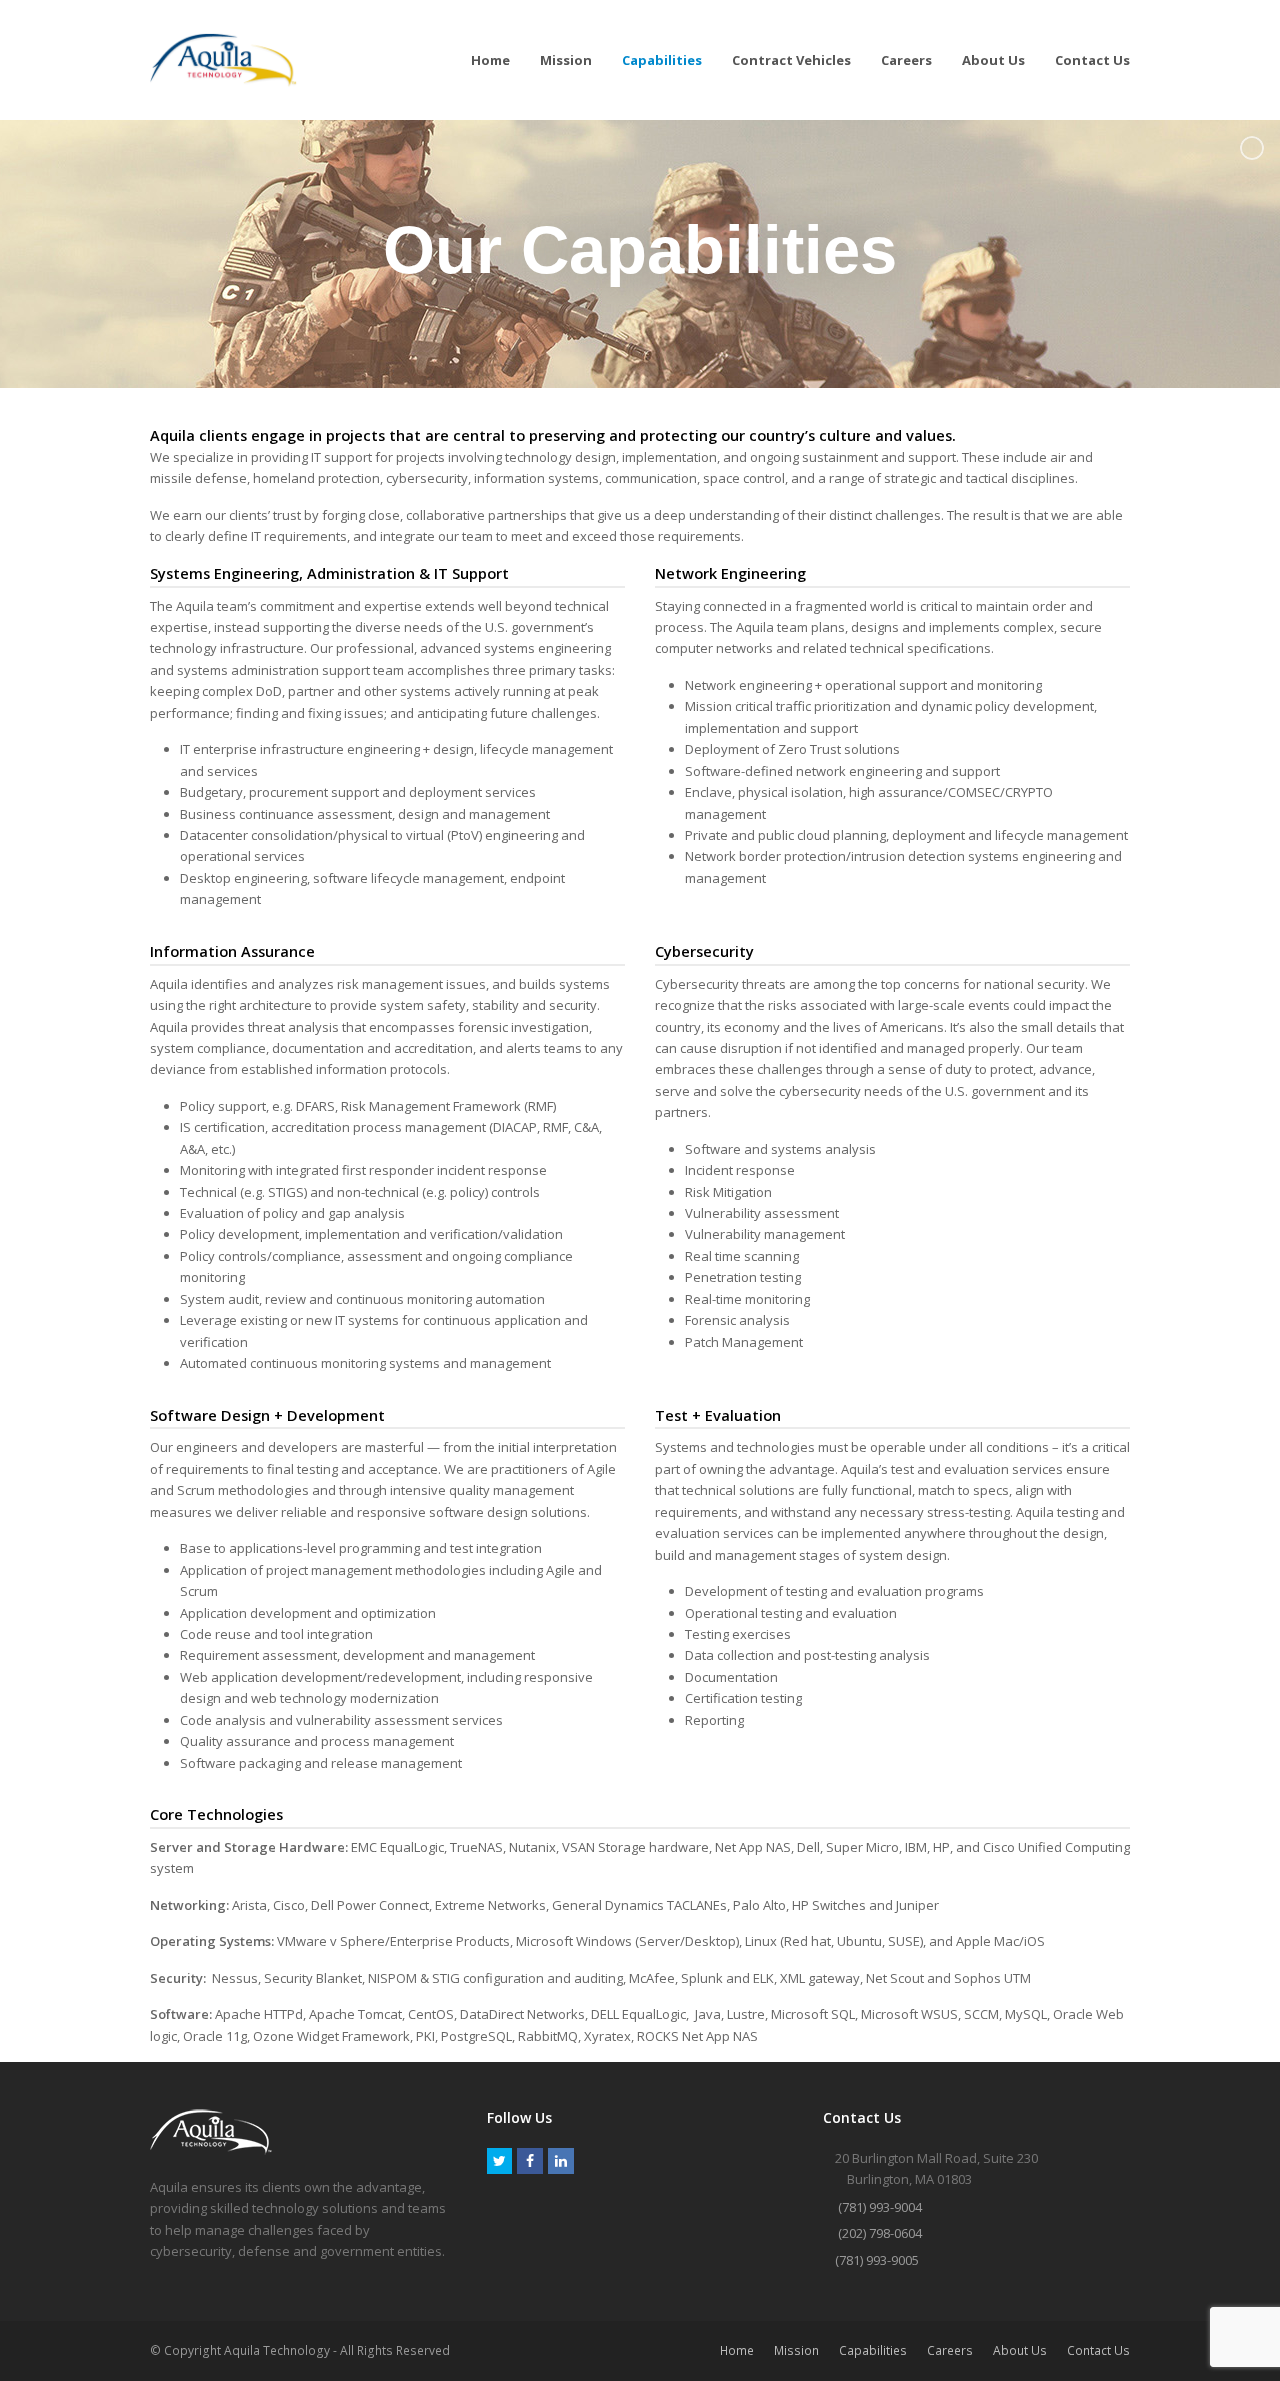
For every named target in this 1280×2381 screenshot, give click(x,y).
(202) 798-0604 (880, 2233)
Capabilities (873, 2350)
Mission (796, 2350)
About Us (1020, 2350)
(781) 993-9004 (880, 2207)
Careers (950, 2350)
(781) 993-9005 (877, 2260)
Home (737, 2350)
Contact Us (1098, 2350)
